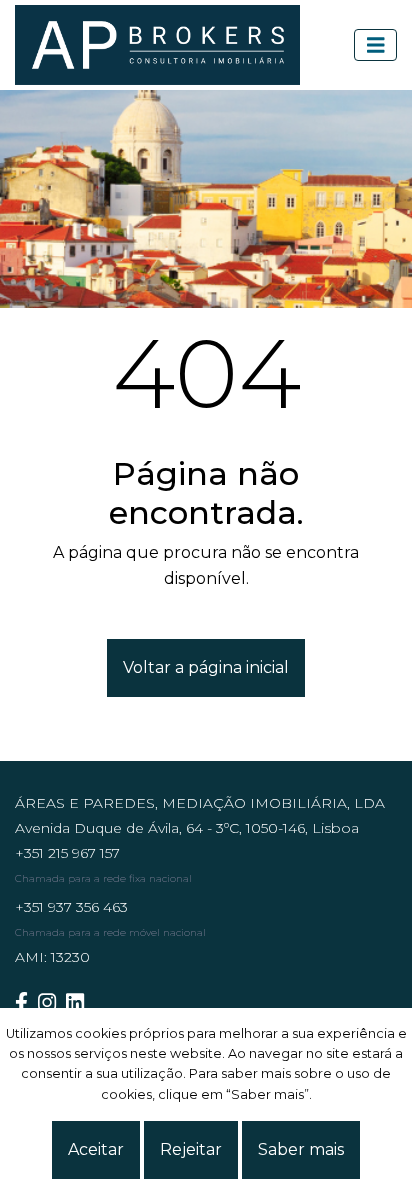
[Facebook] (26, 1002)
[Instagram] (52, 1002)
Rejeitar (191, 1149)
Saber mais (301, 1149)
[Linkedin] (80, 1002)
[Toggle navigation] (376, 45)
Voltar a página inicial (206, 667)
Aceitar (96, 1149)
